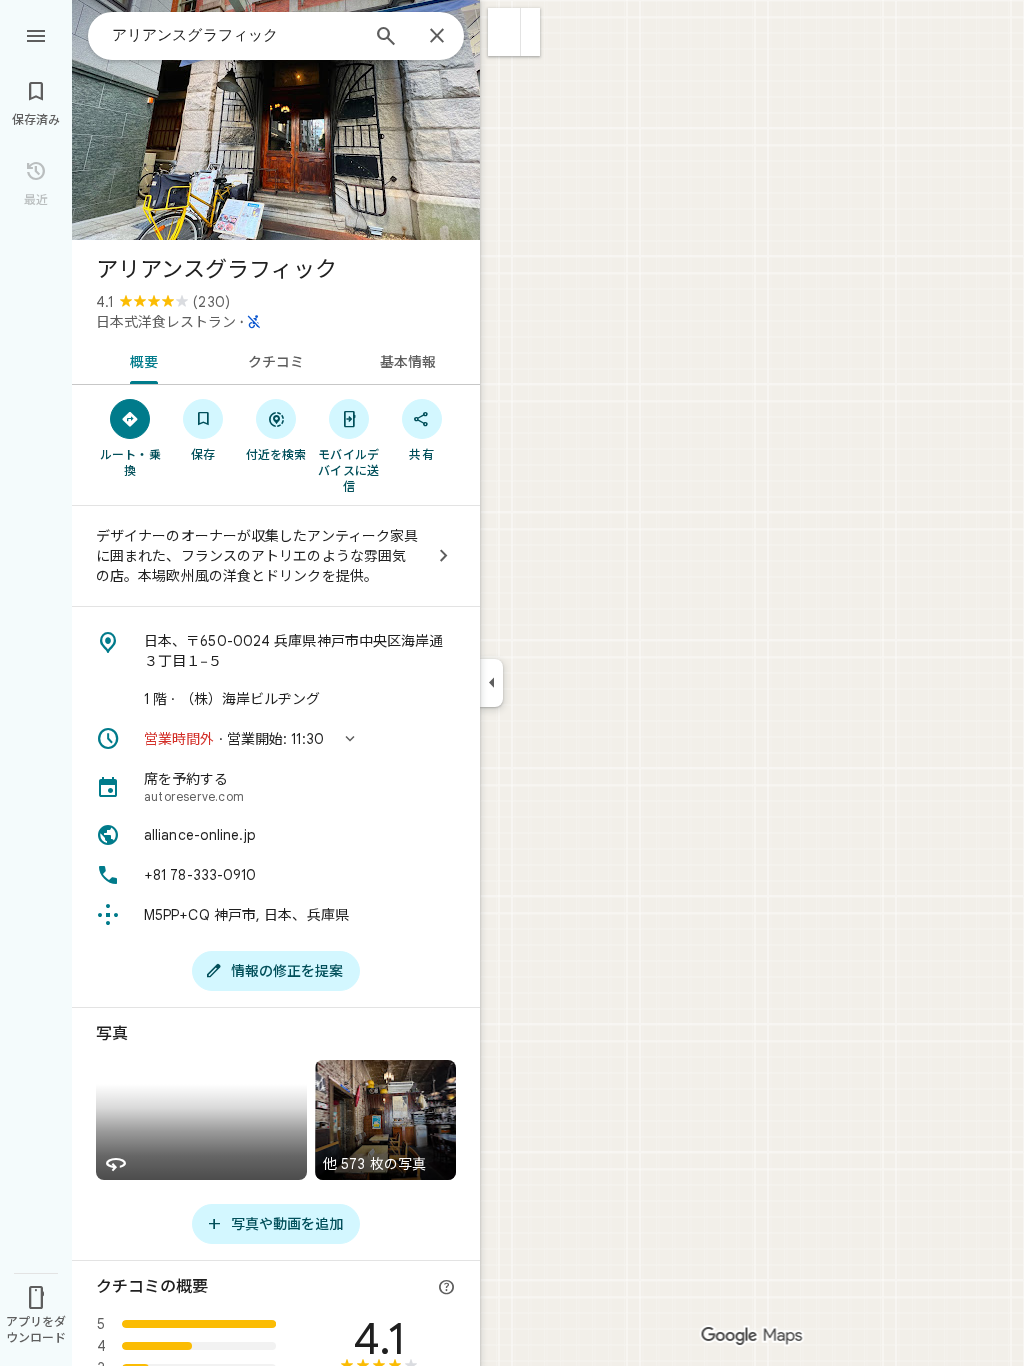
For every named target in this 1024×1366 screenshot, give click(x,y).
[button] (504, 32)
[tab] (140, 360)
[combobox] (235, 35)
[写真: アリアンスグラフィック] (276, 120)
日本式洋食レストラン (166, 322)
